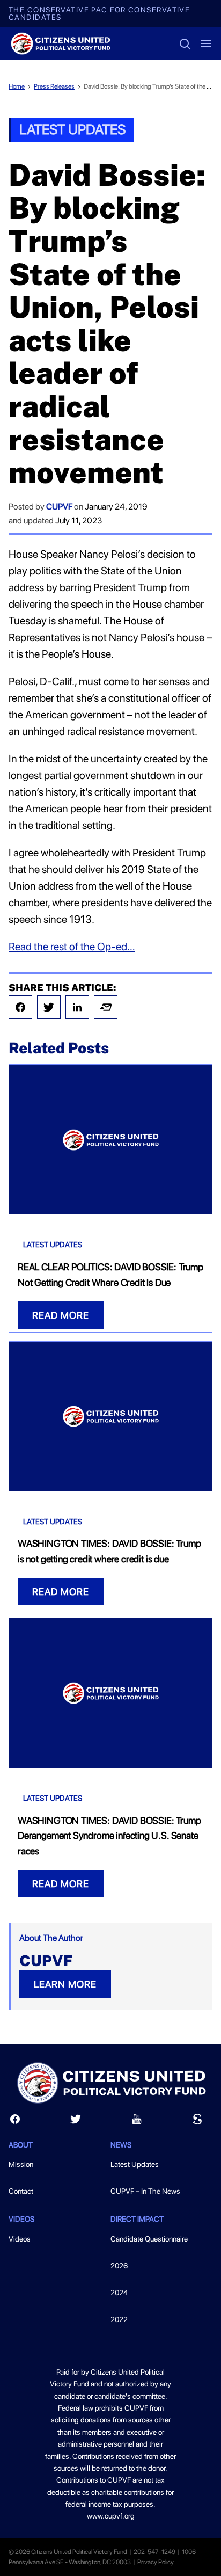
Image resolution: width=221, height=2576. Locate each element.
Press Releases (54, 86)
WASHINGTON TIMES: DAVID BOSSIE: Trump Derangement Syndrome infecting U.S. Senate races (109, 1836)
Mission (21, 2164)
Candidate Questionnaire (149, 2239)
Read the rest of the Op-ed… (72, 947)
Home (17, 86)
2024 (119, 2293)
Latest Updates (72, 129)
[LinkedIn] (77, 1007)
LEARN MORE (65, 1984)
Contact (21, 2191)
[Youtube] (137, 2122)
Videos (20, 2239)
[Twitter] (49, 1007)
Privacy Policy (156, 2562)
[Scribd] (197, 2122)
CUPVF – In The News (145, 2191)
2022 (119, 2319)
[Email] (106, 1007)
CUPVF (59, 507)
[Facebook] (20, 1007)
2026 (119, 2266)
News (121, 2145)
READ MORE (61, 1315)
